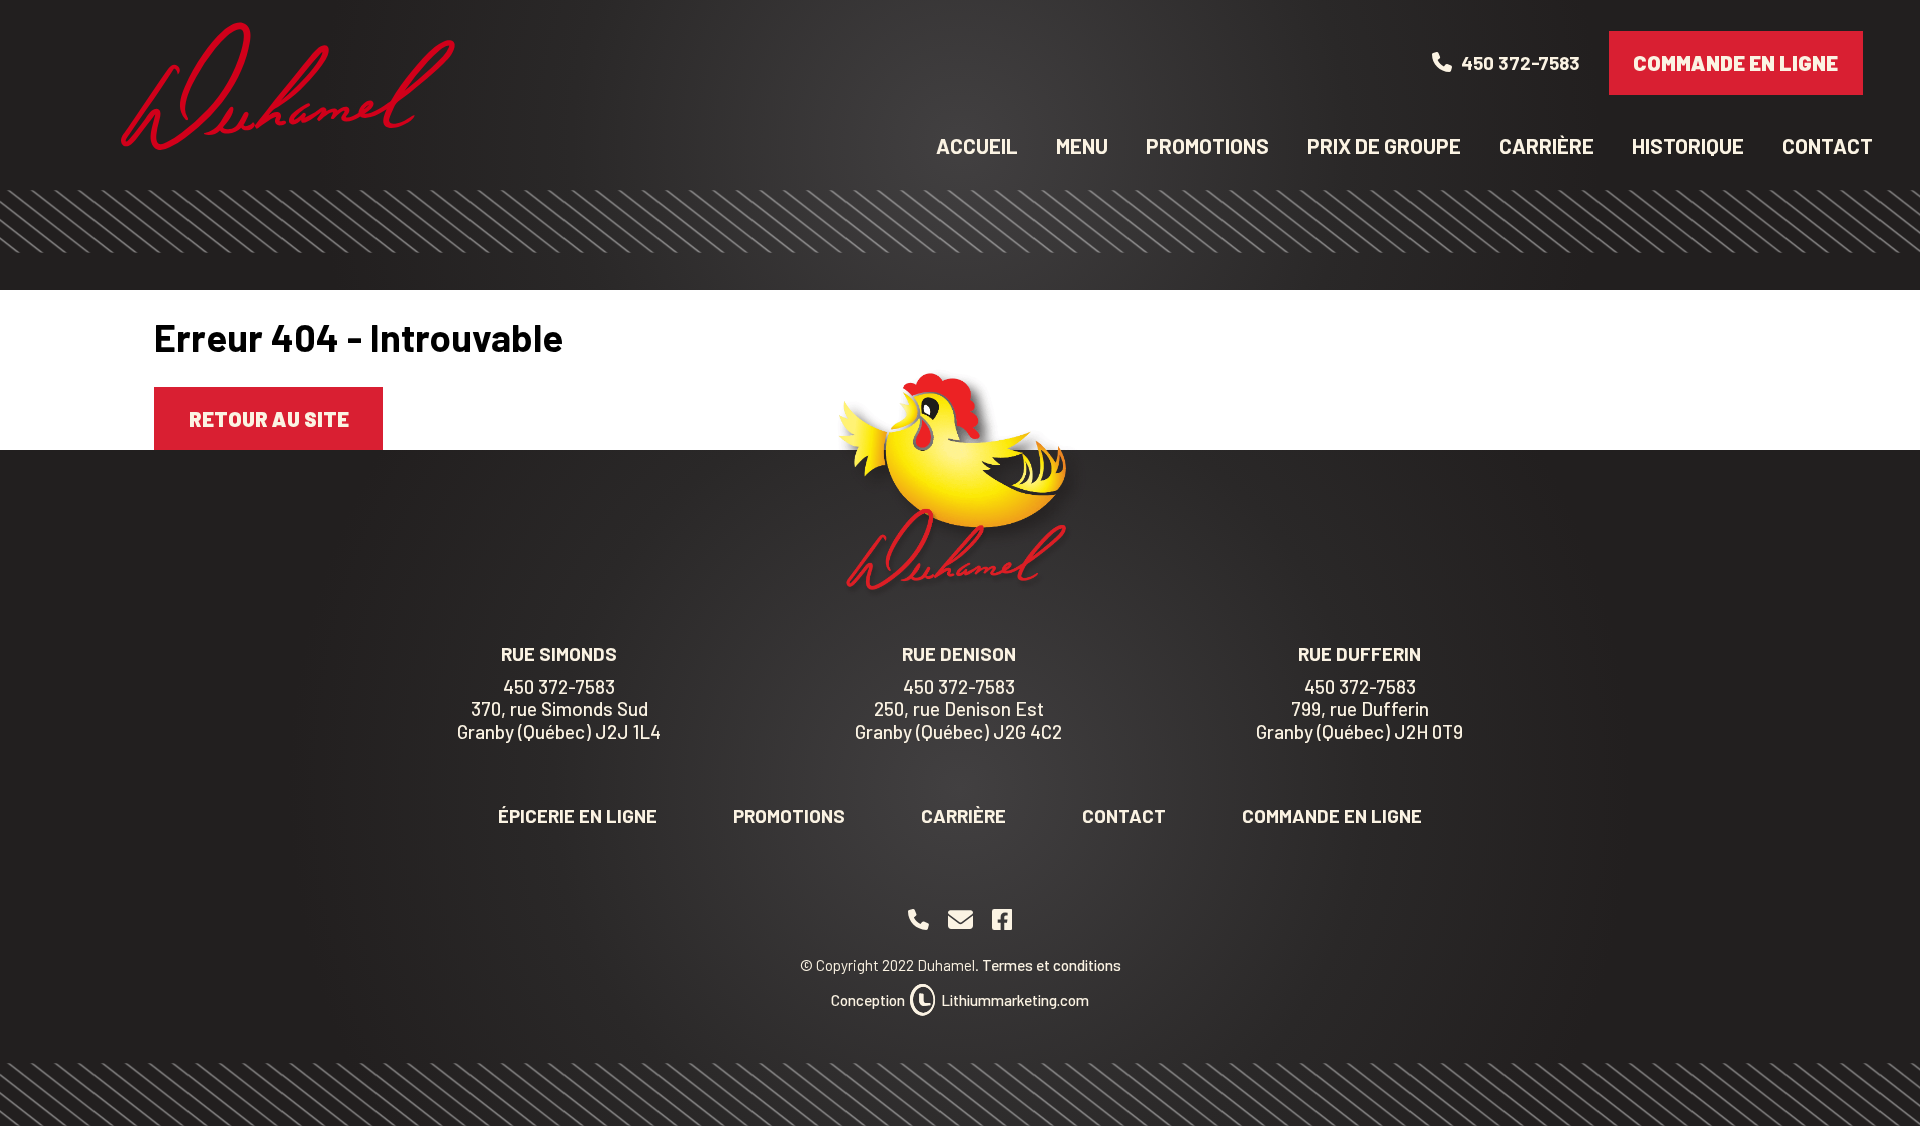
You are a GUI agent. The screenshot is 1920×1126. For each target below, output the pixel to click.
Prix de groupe (1384, 145)
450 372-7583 (559, 687)
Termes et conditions (1051, 965)
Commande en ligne (1735, 62)
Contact (1827, 145)
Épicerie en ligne (577, 815)
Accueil (977, 145)
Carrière (1546, 145)
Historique (1688, 145)
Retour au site (269, 418)
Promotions (1207, 145)
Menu (1082, 145)
